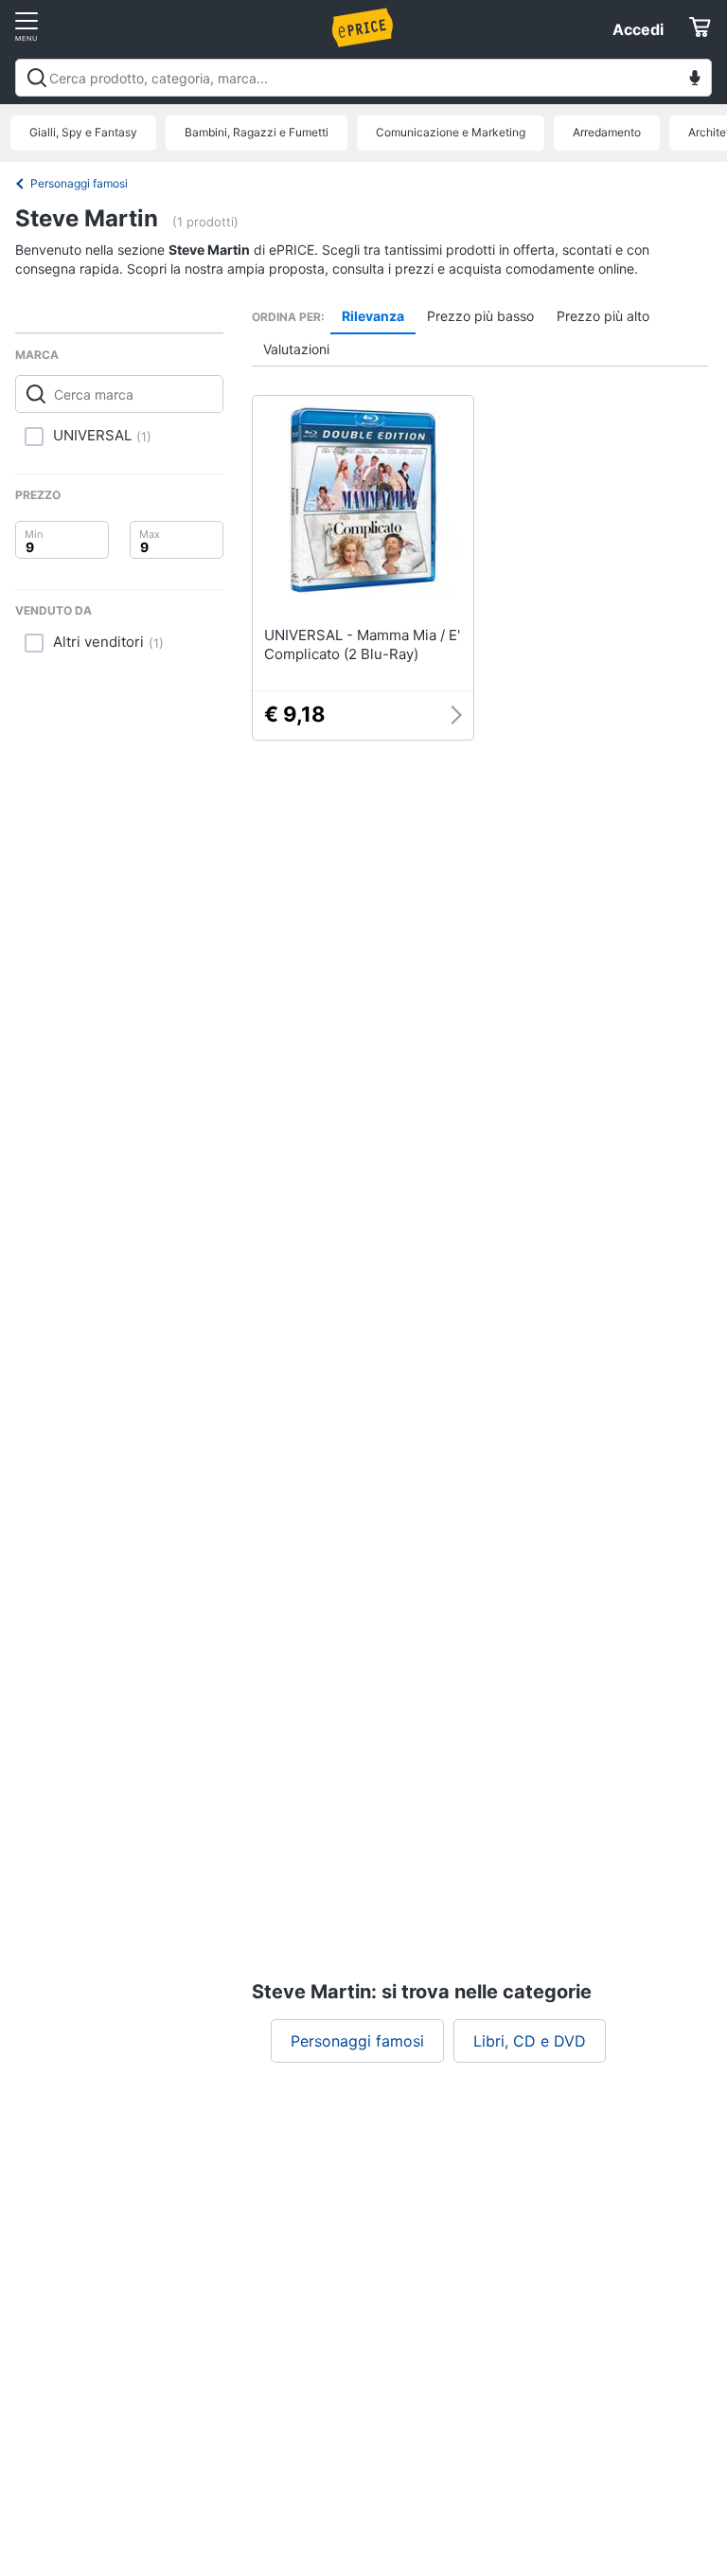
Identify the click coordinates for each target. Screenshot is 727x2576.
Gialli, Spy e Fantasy (83, 132)
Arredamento (607, 132)
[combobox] (363, 78)
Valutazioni (296, 349)
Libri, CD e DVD (530, 2041)
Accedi (638, 29)
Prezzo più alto (603, 316)
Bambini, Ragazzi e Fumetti (257, 132)
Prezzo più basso (480, 316)
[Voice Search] (695, 80)
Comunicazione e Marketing (451, 132)
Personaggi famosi (79, 183)
